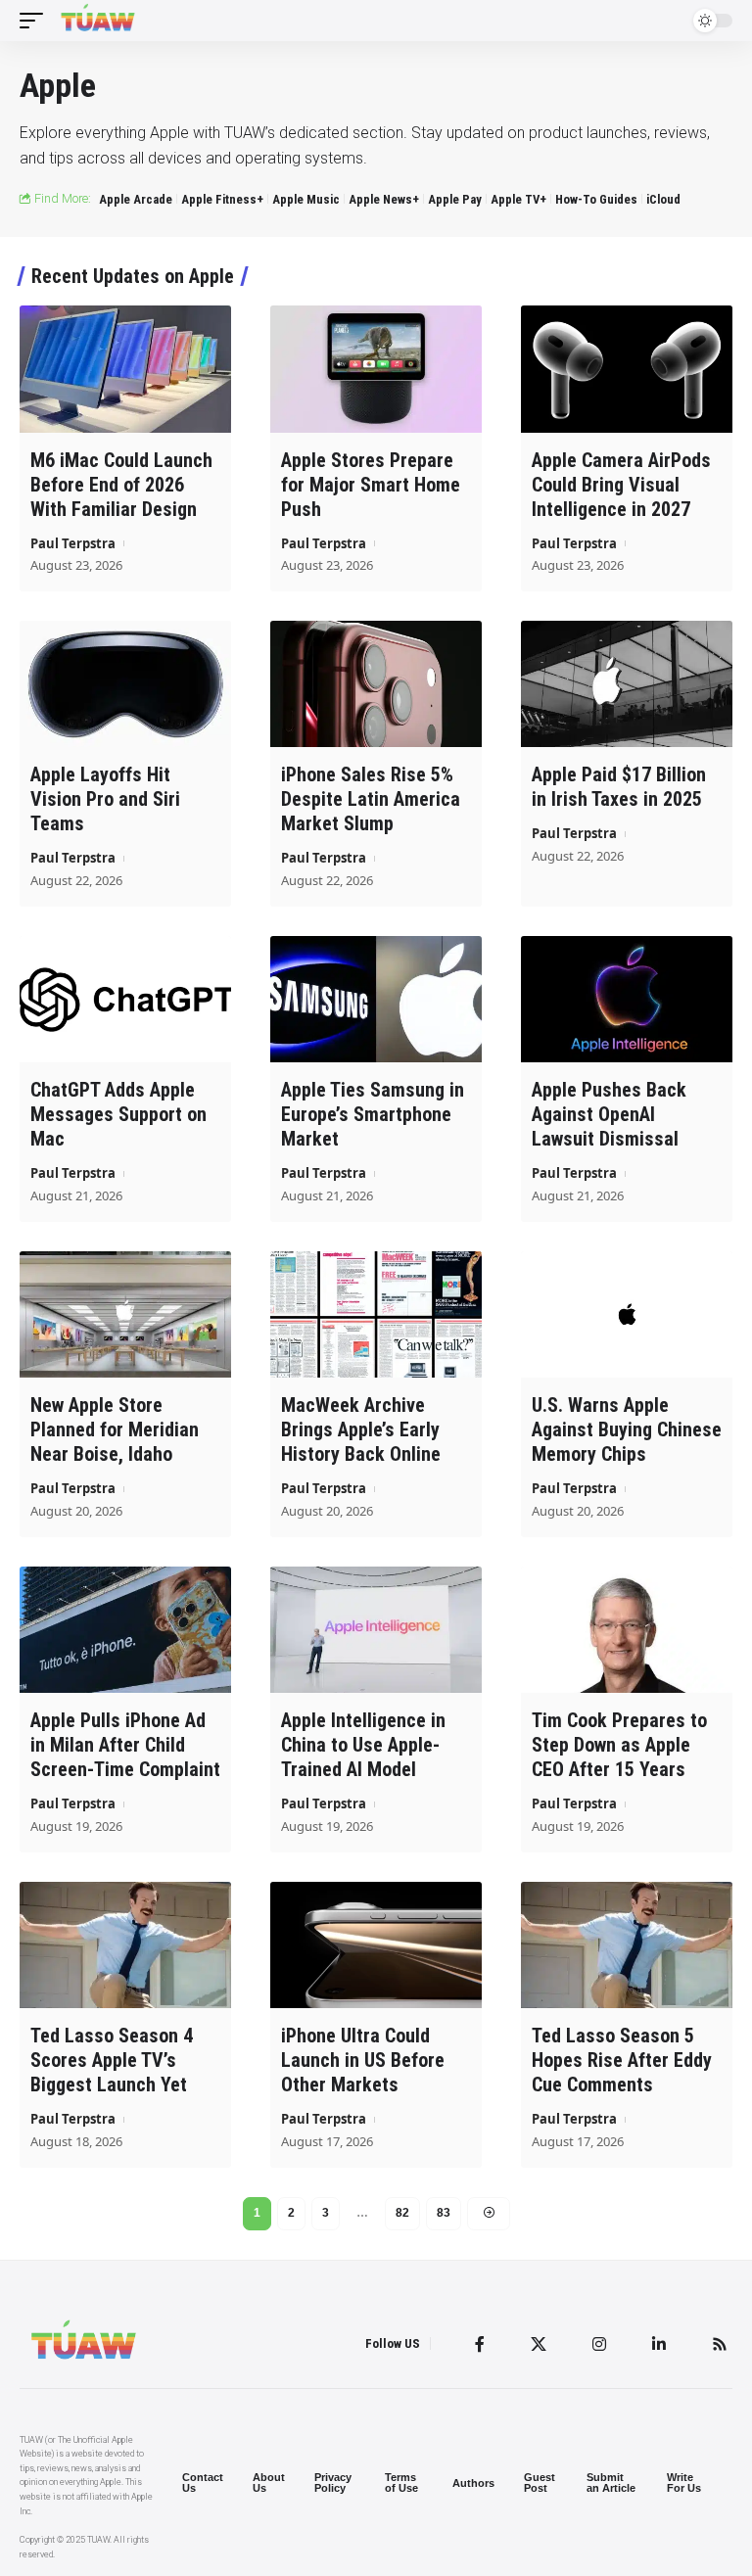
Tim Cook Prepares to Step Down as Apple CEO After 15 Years (619, 1745)
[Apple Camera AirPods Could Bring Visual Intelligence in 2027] (627, 369)
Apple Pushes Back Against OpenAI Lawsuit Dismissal (609, 1114)
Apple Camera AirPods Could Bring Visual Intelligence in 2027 (621, 485)
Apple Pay (455, 199)
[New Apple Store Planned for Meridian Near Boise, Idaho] (125, 1315)
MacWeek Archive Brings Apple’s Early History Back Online (361, 1429)
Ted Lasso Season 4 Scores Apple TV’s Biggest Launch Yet (112, 2060)
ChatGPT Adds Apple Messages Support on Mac (118, 1114)
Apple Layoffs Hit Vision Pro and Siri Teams (105, 799)
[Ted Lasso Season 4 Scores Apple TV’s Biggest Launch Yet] (125, 1945)
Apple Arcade (136, 199)
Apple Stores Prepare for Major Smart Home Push (371, 485)
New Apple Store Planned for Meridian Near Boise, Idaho (115, 1429)
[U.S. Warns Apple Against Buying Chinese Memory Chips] (627, 1315)
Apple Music (306, 199)
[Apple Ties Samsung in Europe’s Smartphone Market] (376, 1000)
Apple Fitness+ (222, 199)
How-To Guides (596, 199)
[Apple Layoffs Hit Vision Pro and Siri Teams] (125, 684)
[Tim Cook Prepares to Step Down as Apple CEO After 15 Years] (627, 1630)
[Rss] (720, 2344)
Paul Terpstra (73, 543)
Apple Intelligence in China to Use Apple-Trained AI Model (363, 1745)
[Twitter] (539, 2344)
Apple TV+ (518, 199)
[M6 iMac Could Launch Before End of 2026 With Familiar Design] (125, 369)
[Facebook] (480, 2344)
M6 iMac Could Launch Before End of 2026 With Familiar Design (121, 485)
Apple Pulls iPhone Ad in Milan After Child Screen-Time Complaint (125, 1745)
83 (444, 2213)
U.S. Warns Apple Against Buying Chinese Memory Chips (627, 1429)
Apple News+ (384, 199)
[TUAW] (98, 21)
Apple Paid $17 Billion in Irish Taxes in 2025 (619, 787)
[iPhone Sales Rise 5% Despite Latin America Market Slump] (376, 684)
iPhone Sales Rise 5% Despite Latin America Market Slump (371, 799)
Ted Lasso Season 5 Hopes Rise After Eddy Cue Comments (622, 2060)
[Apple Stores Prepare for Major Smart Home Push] (376, 369)
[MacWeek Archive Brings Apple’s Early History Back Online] (376, 1315)
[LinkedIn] (659, 2344)
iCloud (663, 199)
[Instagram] (599, 2344)
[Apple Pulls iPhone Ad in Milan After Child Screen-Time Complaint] (125, 1630)
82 (402, 2213)
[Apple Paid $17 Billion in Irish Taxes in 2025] (627, 684)
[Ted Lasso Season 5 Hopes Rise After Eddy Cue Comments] (627, 1945)
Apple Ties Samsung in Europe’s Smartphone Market (373, 1114)
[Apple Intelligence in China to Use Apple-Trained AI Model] (376, 1630)
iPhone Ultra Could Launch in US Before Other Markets (363, 2060)
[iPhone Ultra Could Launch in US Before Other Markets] (376, 1945)
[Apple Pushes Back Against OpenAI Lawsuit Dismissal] (627, 1000)
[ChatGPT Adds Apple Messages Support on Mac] (125, 1000)
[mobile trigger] (36, 21)
